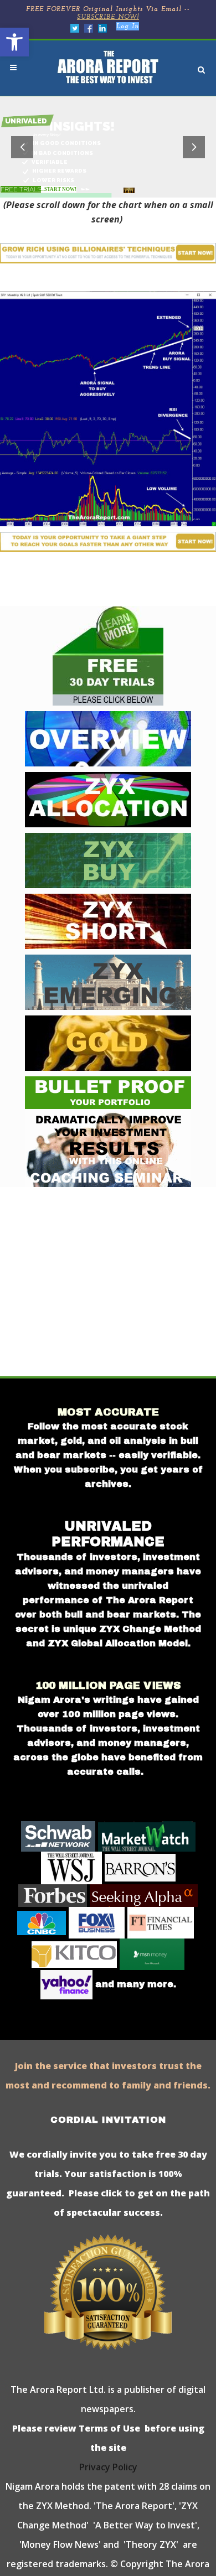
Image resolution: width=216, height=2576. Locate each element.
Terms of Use (108, 2428)
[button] (14, 42)
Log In (128, 27)
